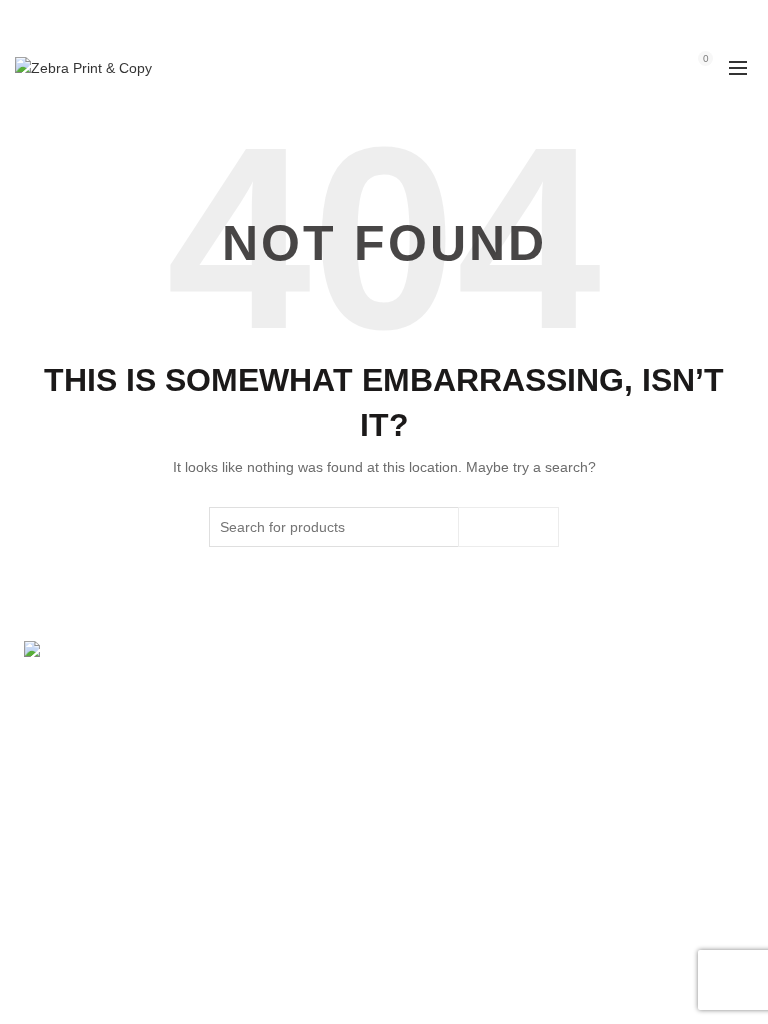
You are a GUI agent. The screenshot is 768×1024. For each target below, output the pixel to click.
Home (293, 716)
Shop (290, 745)
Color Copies (565, 832)
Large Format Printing (593, 716)
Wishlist (662, 58)
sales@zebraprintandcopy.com (497, 19)
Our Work (304, 832)
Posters (548, 774)
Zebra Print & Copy (349, 979)
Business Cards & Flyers (601, 745)
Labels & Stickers (578, 803)
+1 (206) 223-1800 (339, 19)
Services (301, 774)
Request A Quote (327, 803)
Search (508, 527)
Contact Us (559, 861)
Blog (288, 861)
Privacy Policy (317, 890)
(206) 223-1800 (90, 787)
